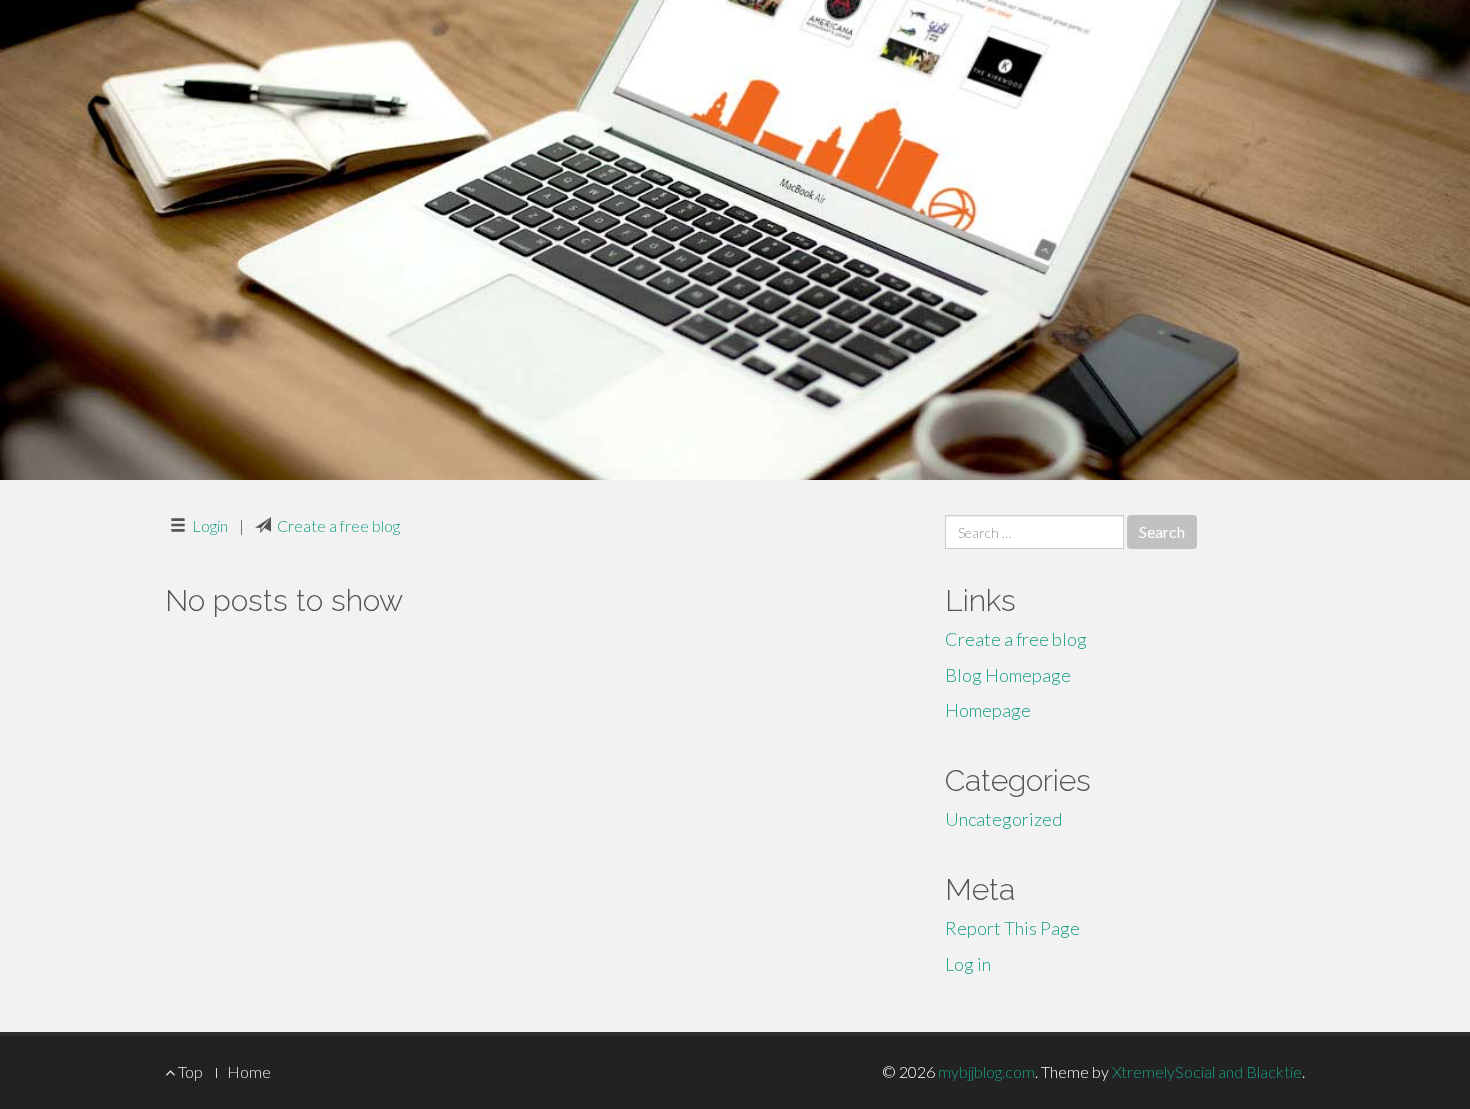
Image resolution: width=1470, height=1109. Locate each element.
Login (210, 525)
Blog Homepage (1008, 675)
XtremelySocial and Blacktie (1207, 1071)
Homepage (988, 710)
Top (189, 1071)
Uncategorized (1003, 819)
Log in (968, 964)
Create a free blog (338, 525)
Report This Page (1012, 928)
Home (249, 1071)
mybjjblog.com (986, 1071)
